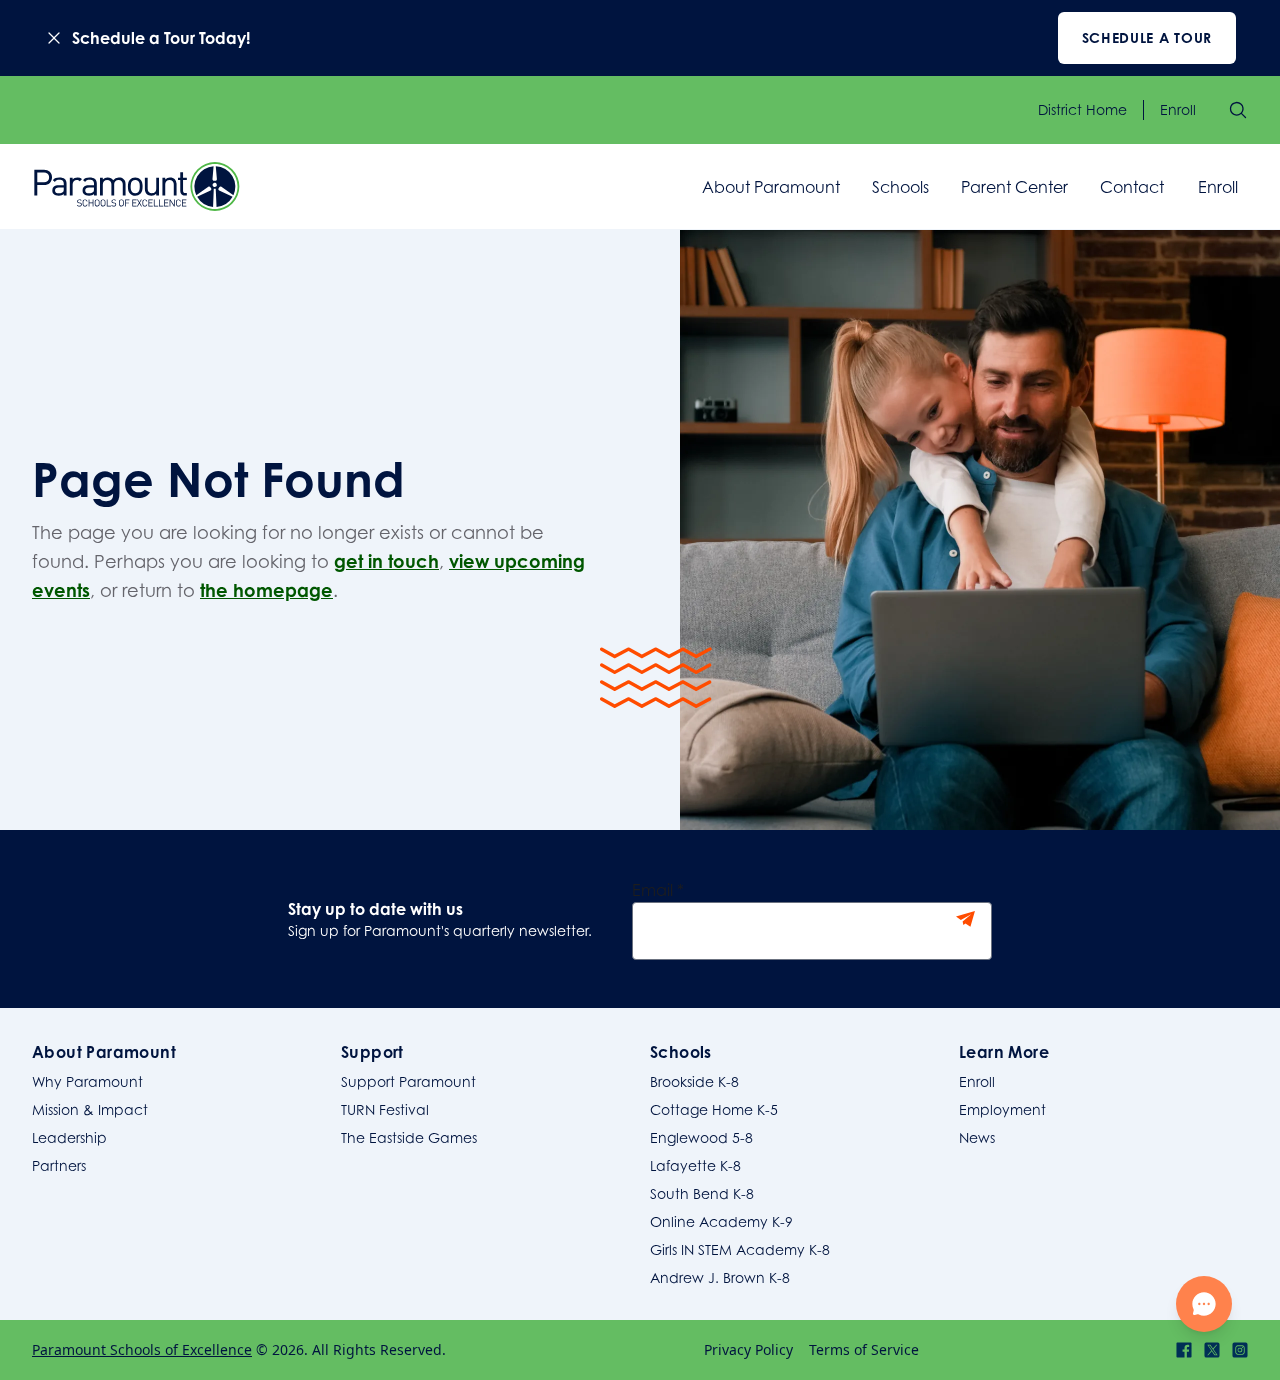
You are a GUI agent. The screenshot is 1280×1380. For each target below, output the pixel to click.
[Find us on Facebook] (1184, 1350)
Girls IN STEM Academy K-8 (740, 1249)
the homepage (266, 590)
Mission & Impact (90, 1109)
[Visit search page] (1238, 110)
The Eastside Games (409, 1137)
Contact (1132, 187)
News (977, 1137)
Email (658, 890)
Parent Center (1014, 187)
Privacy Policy (748, 1349)
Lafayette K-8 (695, 1165)
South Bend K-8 (702, 1193)
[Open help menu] (1204, 1304)
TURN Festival (385, 1109)
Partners (59, 1165)
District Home (1082, 109)
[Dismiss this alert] (54, 38)
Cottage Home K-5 (714, 1109)
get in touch (386, 561)
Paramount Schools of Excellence (142, 1349)
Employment (1002, 1109)
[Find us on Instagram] (1240, 1350)
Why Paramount (87, 1081)
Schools (900, 187)
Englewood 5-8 (701, 1137)
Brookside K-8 (694, 1081)
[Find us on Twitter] (1212, 1350)
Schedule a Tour (1147, 37)
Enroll (1178, 109)
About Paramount (771, 187)
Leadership (69, 1137)
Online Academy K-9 (721, 1221)
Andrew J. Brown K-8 (720, 1277)
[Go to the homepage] (137, 186)
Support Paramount (408, 1081)
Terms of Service (864, 1349)
